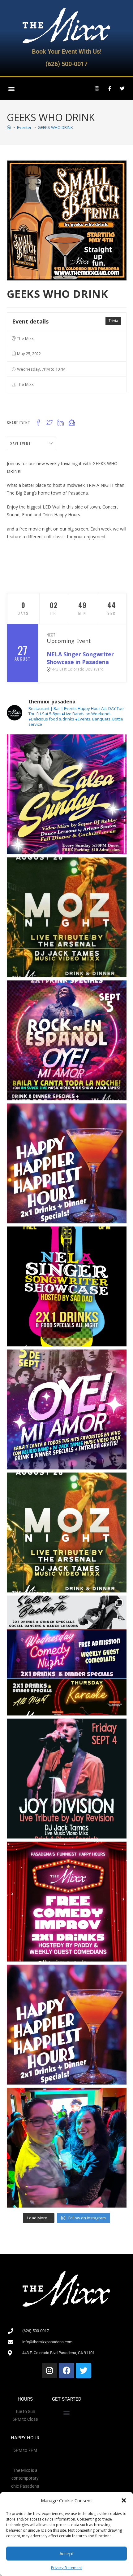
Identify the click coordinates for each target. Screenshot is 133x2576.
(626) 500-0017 (66, 64)
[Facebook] (66, 2371)
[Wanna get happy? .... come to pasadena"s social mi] (67, 1163)
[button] (124, 2500)
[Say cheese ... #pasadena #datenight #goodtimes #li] (67, 2148)
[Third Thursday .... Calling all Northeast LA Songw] (67, 1286)
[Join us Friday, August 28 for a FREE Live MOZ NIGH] (67, 1532)
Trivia (113, 321)
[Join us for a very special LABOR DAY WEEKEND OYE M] (67, 1040)
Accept (67, 2553)
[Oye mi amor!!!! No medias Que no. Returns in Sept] (67, 1409)
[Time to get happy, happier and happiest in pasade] (67, 2025)
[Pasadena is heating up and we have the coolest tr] (67, 794)
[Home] (9, 127)
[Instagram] (97, 89)
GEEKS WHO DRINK (55, 127)
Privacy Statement (66, 2568)
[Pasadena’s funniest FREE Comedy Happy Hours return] (67, 1902)
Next (51, 635)
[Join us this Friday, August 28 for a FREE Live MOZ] (67, 917)
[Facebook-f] (109, 89)
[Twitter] (122, 89)
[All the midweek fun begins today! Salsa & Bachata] (67, 1656)
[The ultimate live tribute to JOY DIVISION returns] (67, 1779)
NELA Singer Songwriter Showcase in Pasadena (80, 658)
